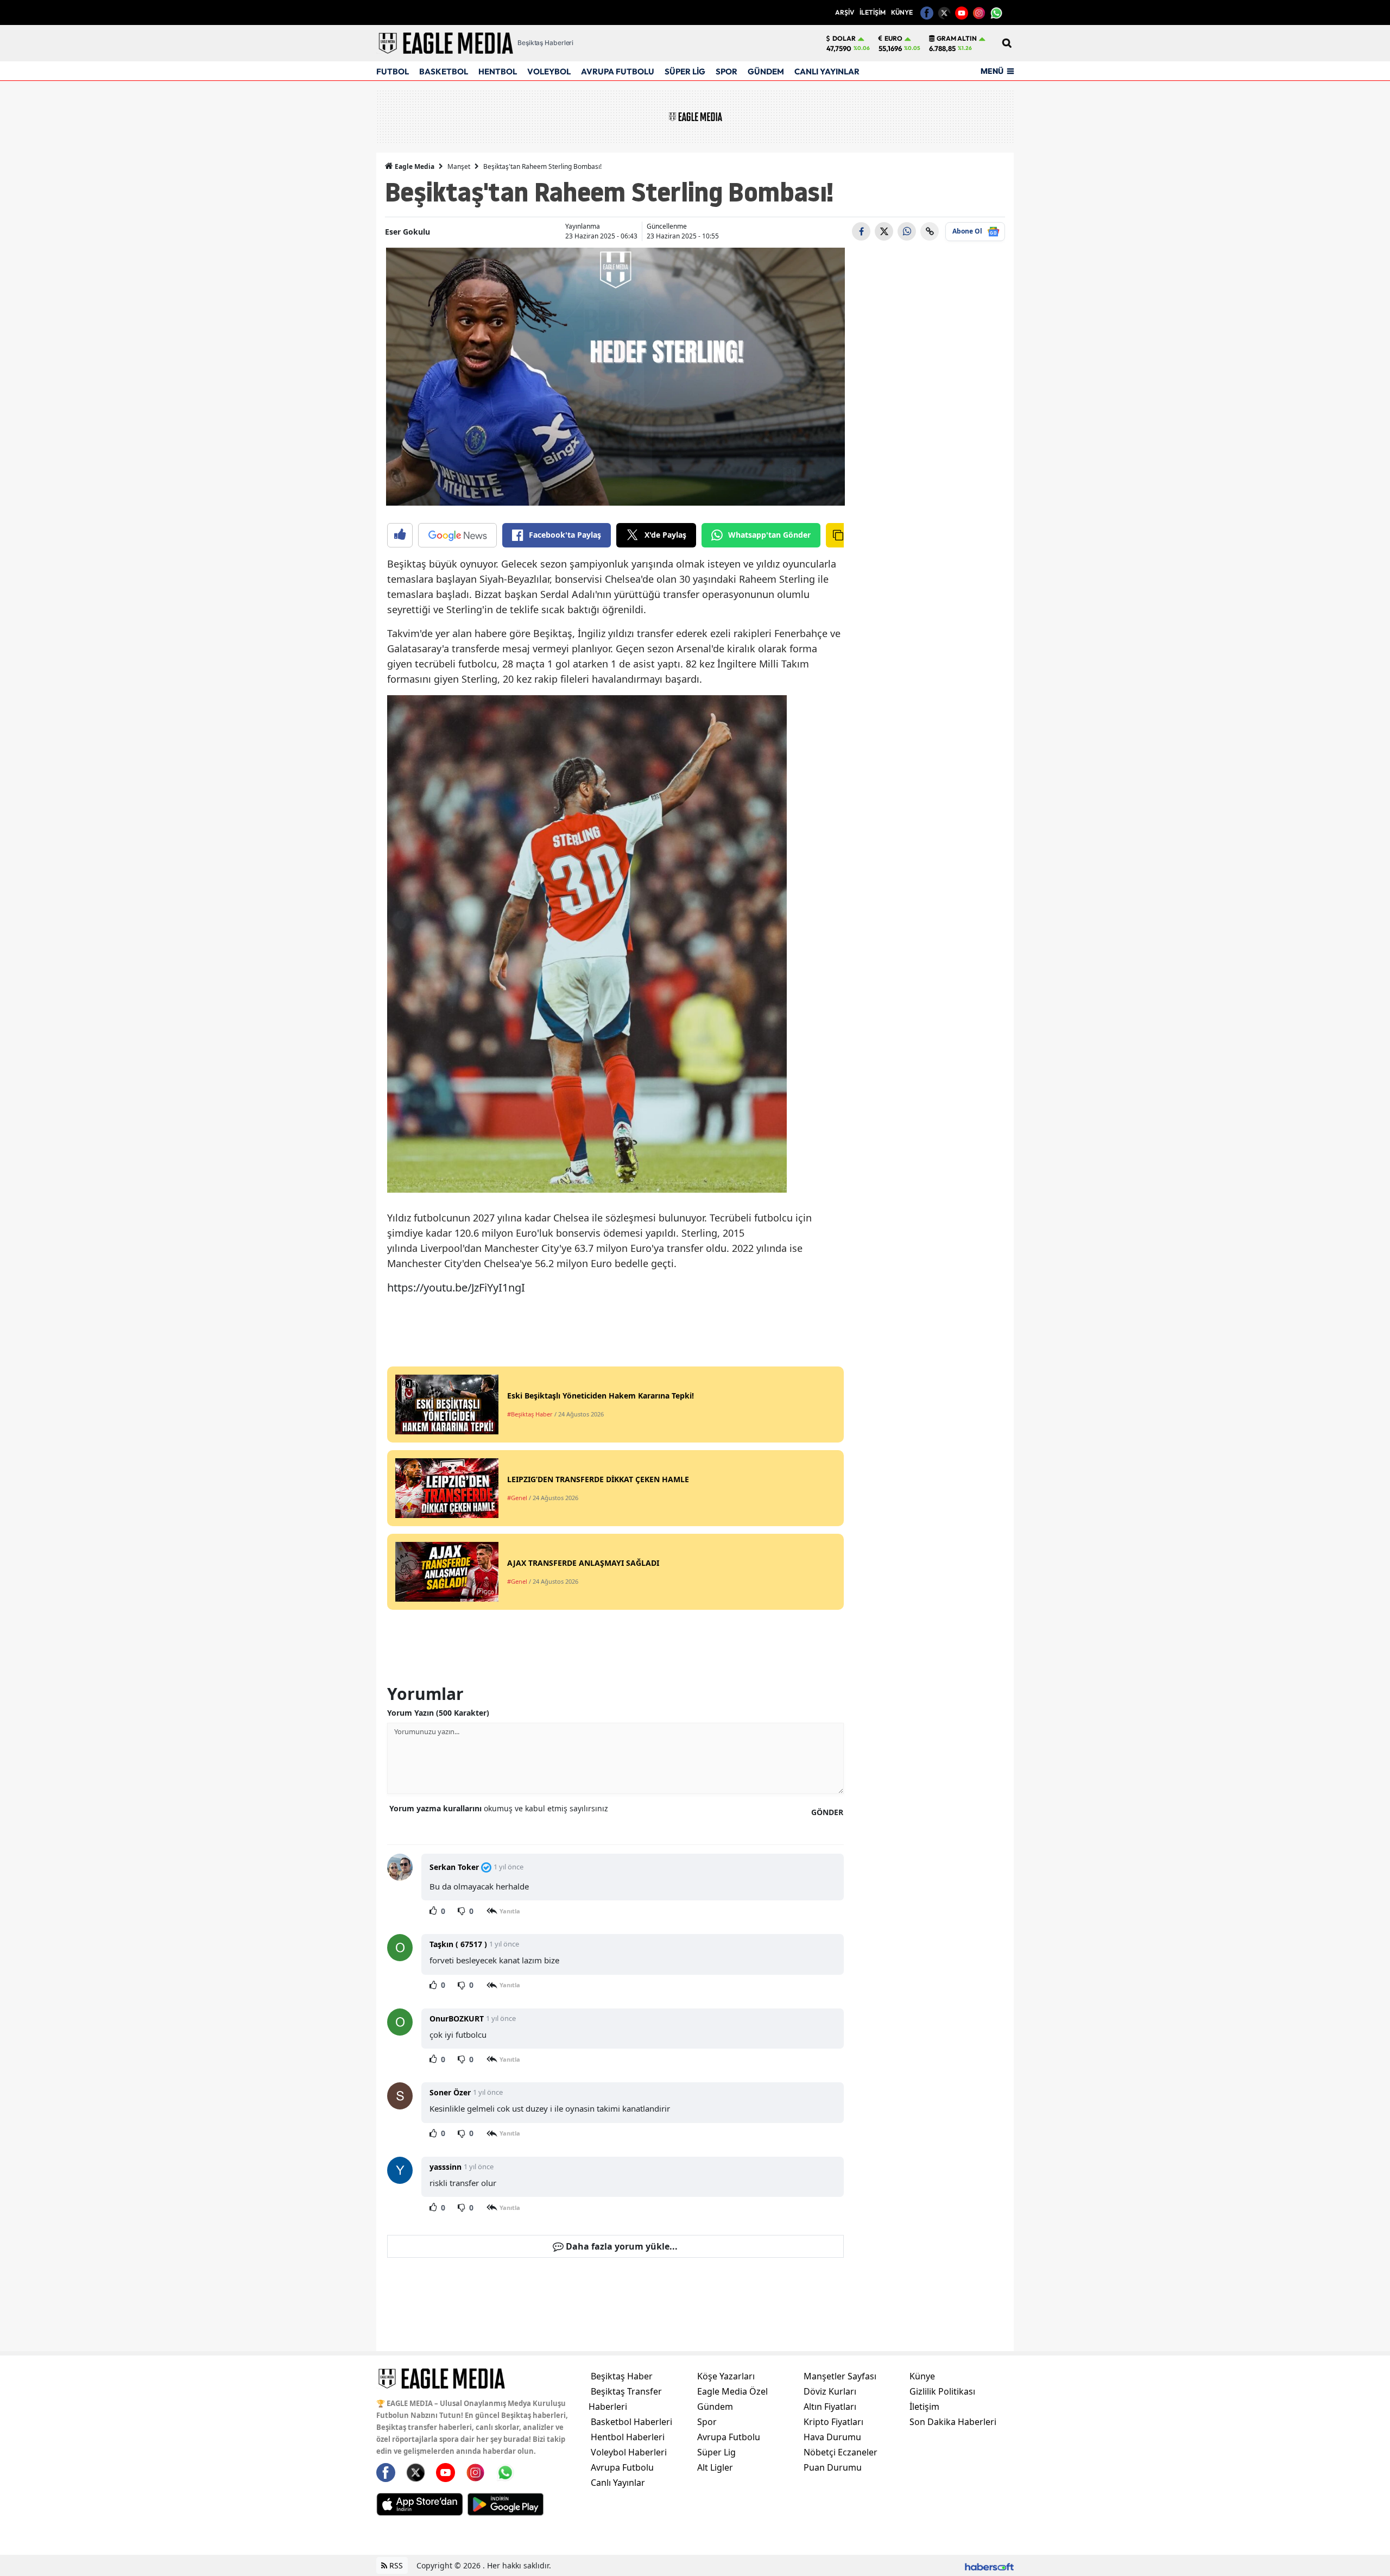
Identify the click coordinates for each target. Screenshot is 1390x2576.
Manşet (459, 166)
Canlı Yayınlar (618, 2483)
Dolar (844, 39)
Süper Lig (716, 2452)
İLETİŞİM (873, 12)
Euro (893, 39)
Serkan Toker (454, 1867)
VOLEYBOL (549, 71)
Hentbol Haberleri (628, 2437)
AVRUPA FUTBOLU (618, 71)
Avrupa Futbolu (622, 2467)
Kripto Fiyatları (833, 2422)
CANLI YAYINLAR (827, 71)
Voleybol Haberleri (629, 2452)
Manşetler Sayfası (840, 2376)
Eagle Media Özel (732, 2391)
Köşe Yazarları (726, 2376)
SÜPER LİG (685, 71)
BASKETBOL (444, 71)
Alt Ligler (715, 2467)
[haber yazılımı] (989, 2565)
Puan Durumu (833, 2467)
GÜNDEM (766, 71)
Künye (922, 2376)
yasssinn (446, 2167)
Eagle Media (414, 166)
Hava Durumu (832, 2437)
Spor (707, 2422)
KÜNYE (902, 12)
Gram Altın (957, 39)
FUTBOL (393, 71)
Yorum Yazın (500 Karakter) (438, 1713)
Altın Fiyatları (830, 2407)
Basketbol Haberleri (631, 2422)
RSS (395, 2565)
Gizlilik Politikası (942, 2391)
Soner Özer (450, 2092)
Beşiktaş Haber (622, 2376)
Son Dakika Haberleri (953, 2422)
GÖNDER (827, 1812)
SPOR (726, 71)
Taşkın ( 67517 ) (458, 1944)
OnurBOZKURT (457, 2018)
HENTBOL (498, 71)
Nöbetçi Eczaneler (841, 2452)
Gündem (715, 2407)
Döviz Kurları (830, 2391)
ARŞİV (845, 12)
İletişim (924, 2407)
